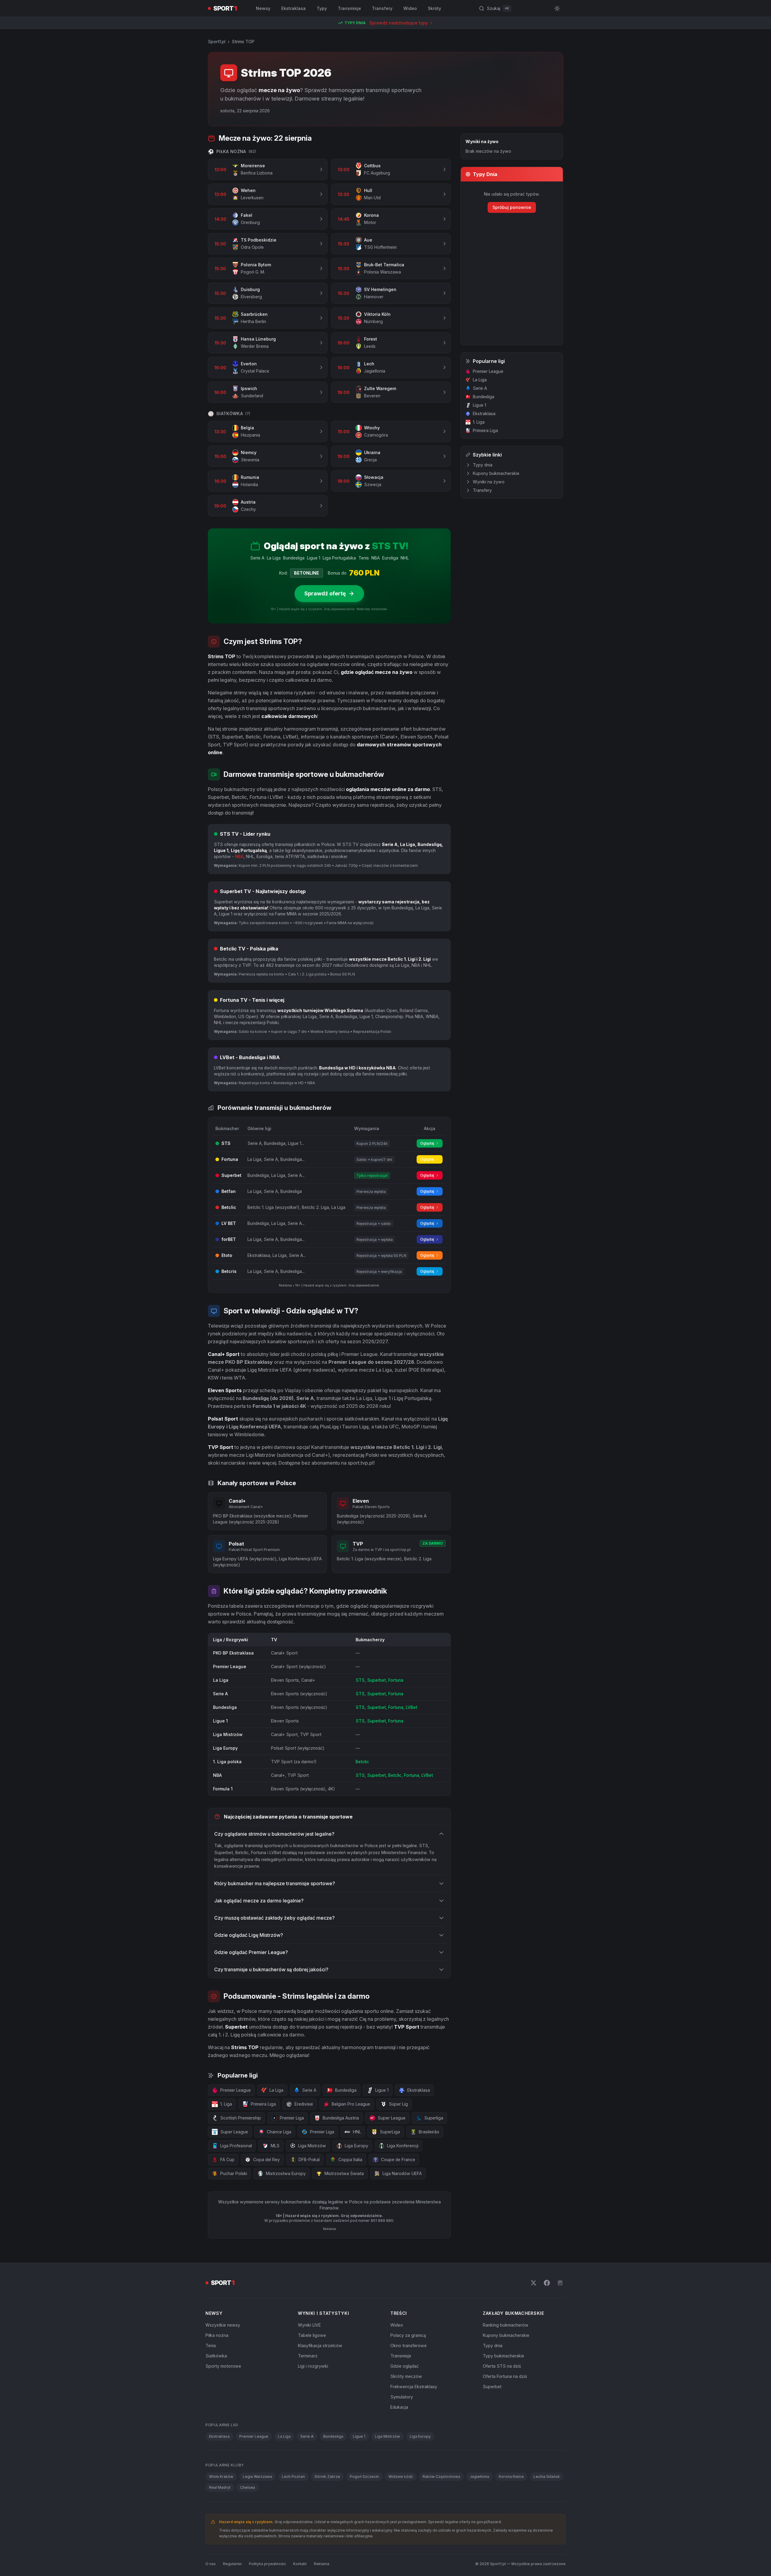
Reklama (322, 2564)
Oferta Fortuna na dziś (505, 2376)
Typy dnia (483, 465)
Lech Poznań (293, 2477)
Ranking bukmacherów (506, 2325)
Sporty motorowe (223, 2366)
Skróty (434, 8)
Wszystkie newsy (223, 2325)
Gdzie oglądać (405, 2366)
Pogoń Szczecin (364, 2477)
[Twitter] (534, 2283)
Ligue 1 (479, 405)
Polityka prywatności (267, 2564)
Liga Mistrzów (387, 2436)
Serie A (480, 388)
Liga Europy (420, 2436)
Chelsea (248, 2487)
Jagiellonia (479, 2477)
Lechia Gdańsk (547, 2477)
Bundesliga (484, 397)
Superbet (492, 2387)
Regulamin (232, 2564)
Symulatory (402, 2397)
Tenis (211, 2345)
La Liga (480, 380)
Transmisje (349, 8)
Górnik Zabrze (327, 2477)
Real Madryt (220, 2487)
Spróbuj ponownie (512, 207)
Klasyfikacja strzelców (320, 2345)
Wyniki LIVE (309, 2325)
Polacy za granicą (408, 2335)
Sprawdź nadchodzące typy (398, 23)
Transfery (382, 8)
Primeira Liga (485, 430)
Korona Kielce (511, 2477)
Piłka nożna (217, 2335)
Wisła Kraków (221, 2477)
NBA (239, 856)
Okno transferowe (408, 2345)
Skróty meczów (406, 2376)
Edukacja (399, 2407)
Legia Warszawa (258, 2477)
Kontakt (300, 2564)
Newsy (263, 8)
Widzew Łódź (401, 2477)
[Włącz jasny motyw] (557, 8)
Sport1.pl (217, 42)
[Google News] (560, 2283)
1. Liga (479, 422)
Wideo (410, 8)
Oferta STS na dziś (502, 2366)
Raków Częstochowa (441, 2477)
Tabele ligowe (312, 2335)
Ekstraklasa (294, 8)
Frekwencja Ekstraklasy (414, 2387)
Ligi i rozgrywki (313, 2366)
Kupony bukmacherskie (496, 473)
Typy (322, 8)
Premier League (488, 371)
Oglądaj (427, 1143)
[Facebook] (547, 2283)
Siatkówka (216, 2356)
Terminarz (308, 2356)
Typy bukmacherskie (503, 2356)
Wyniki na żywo (489, 482)
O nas (211, 2564)
